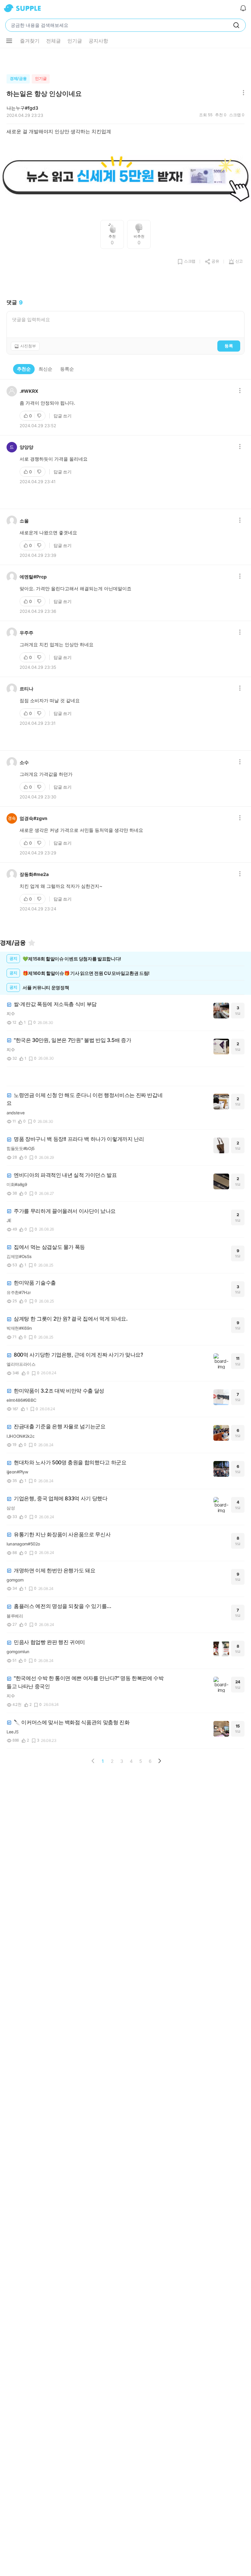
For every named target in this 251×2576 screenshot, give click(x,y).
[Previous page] (93, 1761)
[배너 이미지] (125, 177)
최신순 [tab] (45, 369)
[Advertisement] (125, 60)
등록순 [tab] (67, 369)
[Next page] (159, 1761)
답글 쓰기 (63, 416)
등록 (229, 346)
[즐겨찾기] (32, 943)
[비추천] (40, 416)
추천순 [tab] (24, 369)
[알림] (243, 8)
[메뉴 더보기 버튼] (9, 41)
